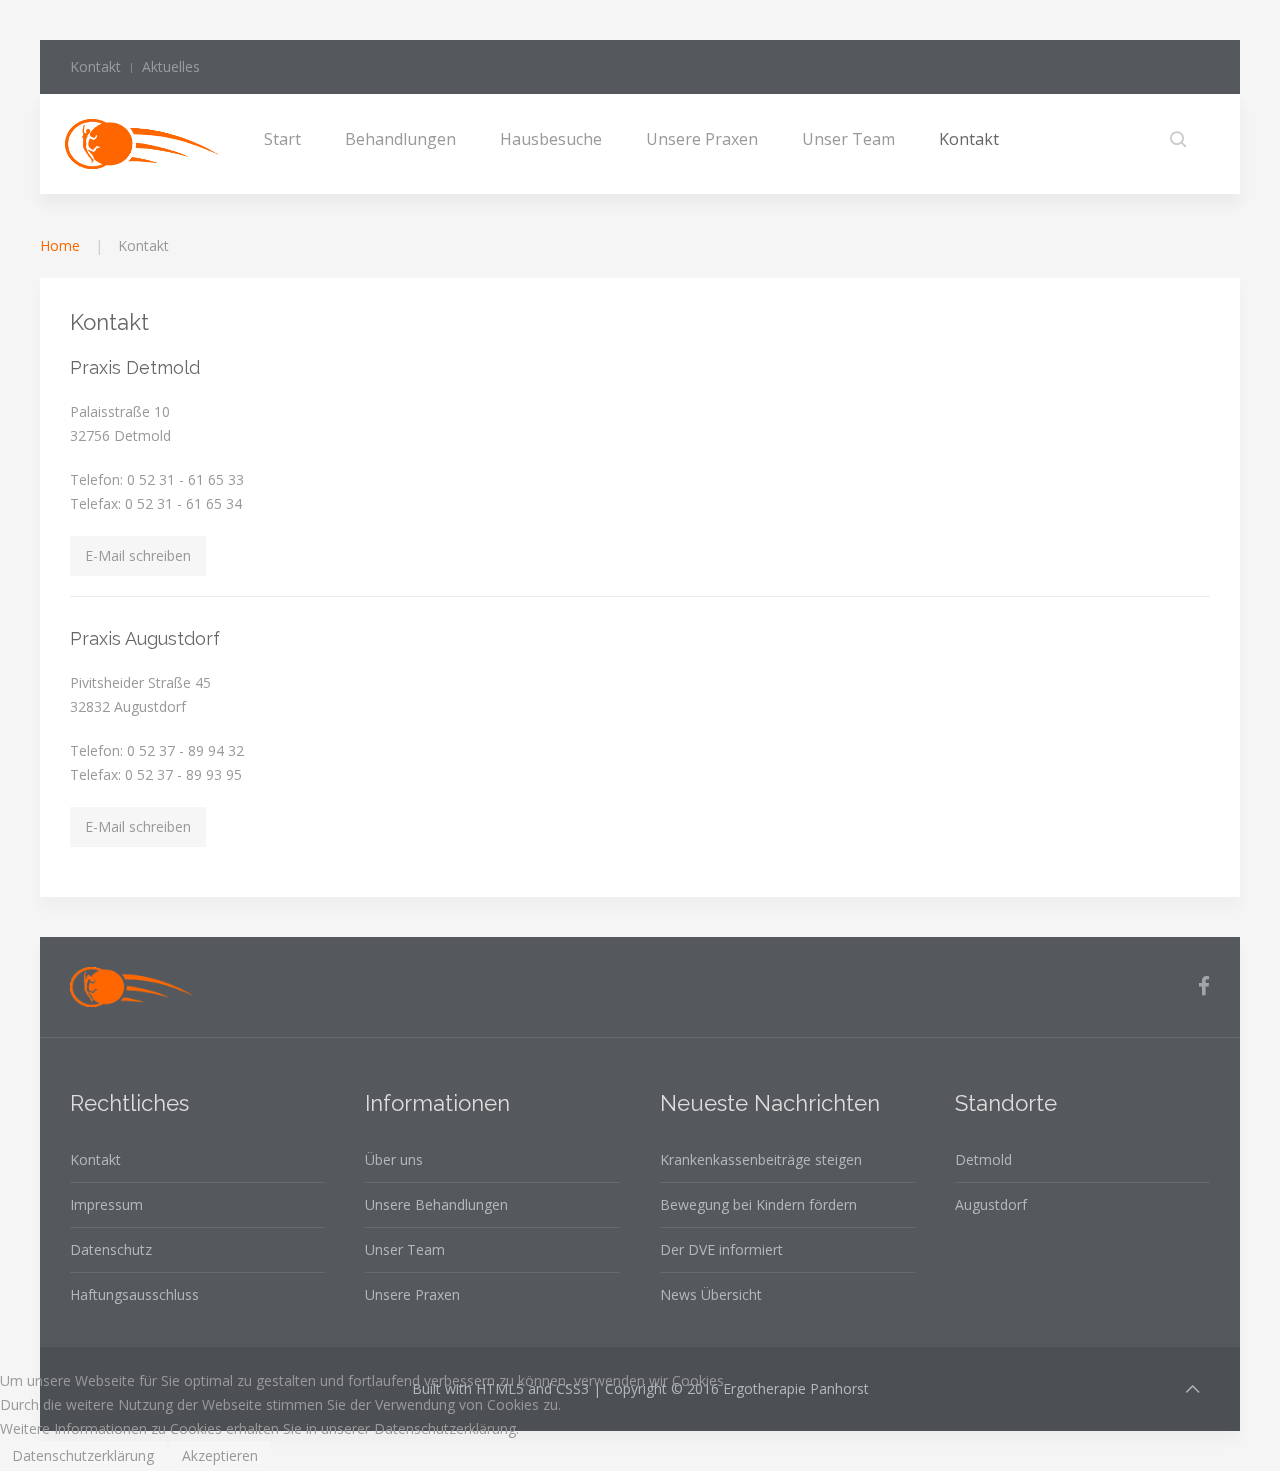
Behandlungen (400, 139)
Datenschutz (111, 1249)
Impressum (106, 1204)
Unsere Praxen (702, 139)
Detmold (983, 1159)
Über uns (394, 1159)
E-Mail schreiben (138, 555)
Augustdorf (991, 1204)
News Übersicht (711, 1294)
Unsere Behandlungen (436, 1204)
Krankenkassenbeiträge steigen (761, 1159)
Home (60, 245)
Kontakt (95, 66)
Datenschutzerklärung (83, 1455)
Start (282, 139)
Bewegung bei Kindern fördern (758, 1204)
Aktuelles (171, 66)
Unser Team (848, 139)
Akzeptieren (220, 1455)
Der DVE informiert (721, 1249)
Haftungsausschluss (134, 1294)
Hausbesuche (551, 139)
